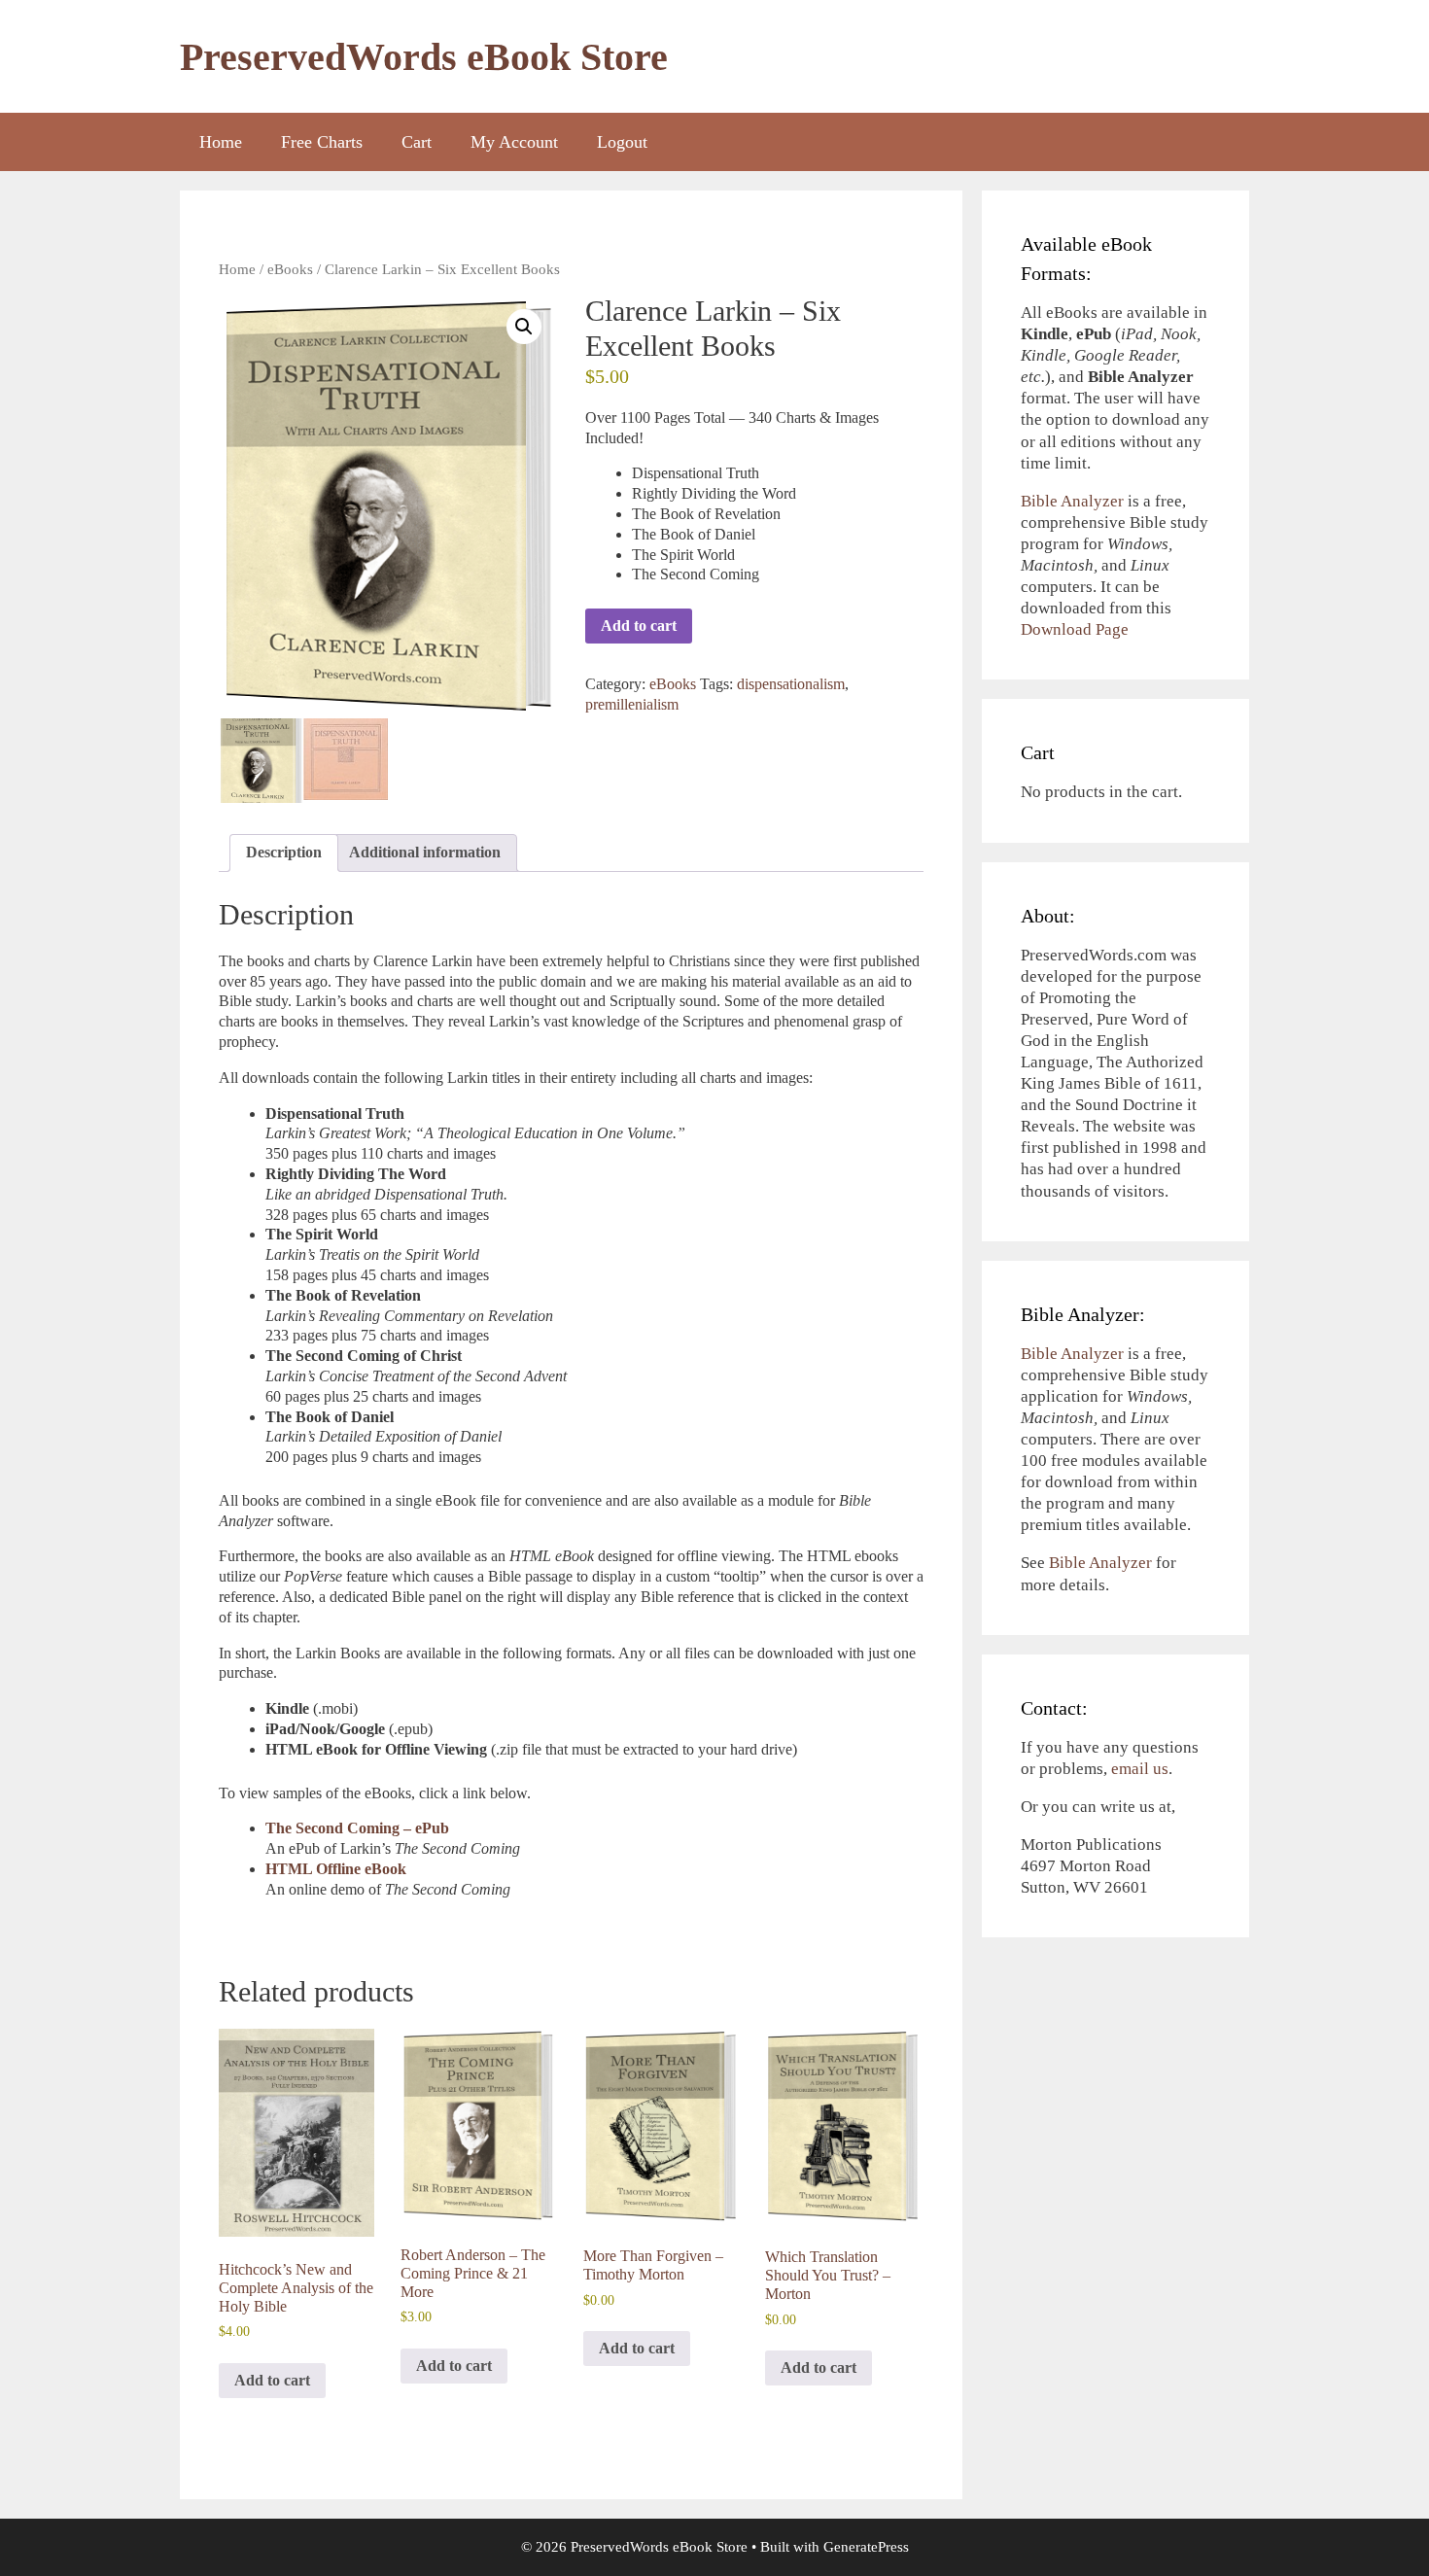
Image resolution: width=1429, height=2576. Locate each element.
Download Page (1075, 629)
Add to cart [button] (272, 2380)
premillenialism (632, 704)
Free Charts (322, 142)
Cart (417, 142)
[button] (524, 327)
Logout (622, 142)
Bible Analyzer (1072, 501)
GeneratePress (866, 2547)
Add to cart (639, 626)
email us (1140, 1769)
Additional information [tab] (425, 852)
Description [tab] (284, 852)
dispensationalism (791, 684)
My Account (514, 142)
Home (221, 142)
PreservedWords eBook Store (424, 57)
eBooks (290, 269)
